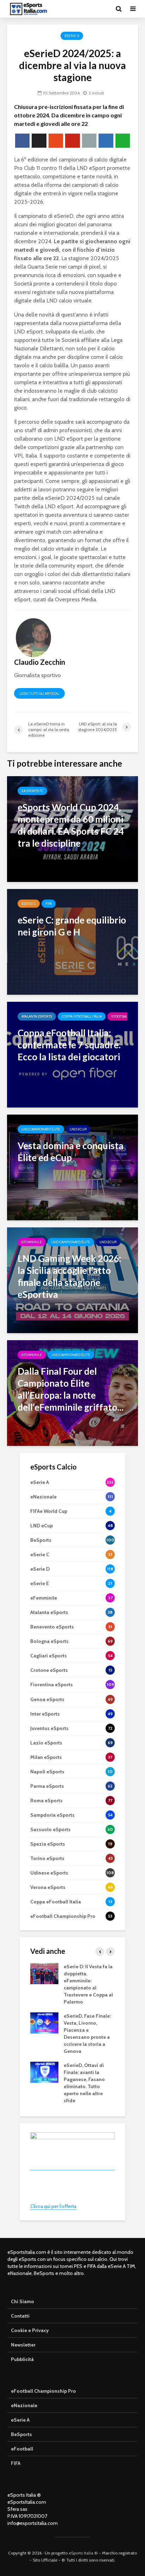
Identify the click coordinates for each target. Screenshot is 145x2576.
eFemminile (32, 1242)
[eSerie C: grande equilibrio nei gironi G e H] (72, 941)
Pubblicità (22, 2359)
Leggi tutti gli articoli (39, 694)
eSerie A (20, 2420)
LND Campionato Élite (41, 1129)
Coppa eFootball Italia (82, 1016)
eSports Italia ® (83, 2553)
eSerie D (72, 36)
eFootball (120, 1016)
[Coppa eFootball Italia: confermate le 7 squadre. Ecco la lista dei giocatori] (72, 1054)
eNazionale (24, 2405)
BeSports (21, 2434)
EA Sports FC (32, 791)
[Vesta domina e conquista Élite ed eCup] (72, 1167)
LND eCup (78, 1129)
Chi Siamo (23, 2301)
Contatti (20, 2316)
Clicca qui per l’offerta (53, 2206)
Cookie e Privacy (30, 2330)
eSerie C (29, 904)
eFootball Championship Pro (43, 2391)
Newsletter (23, 2345)
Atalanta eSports (37, 1016)
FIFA (49, 904)
